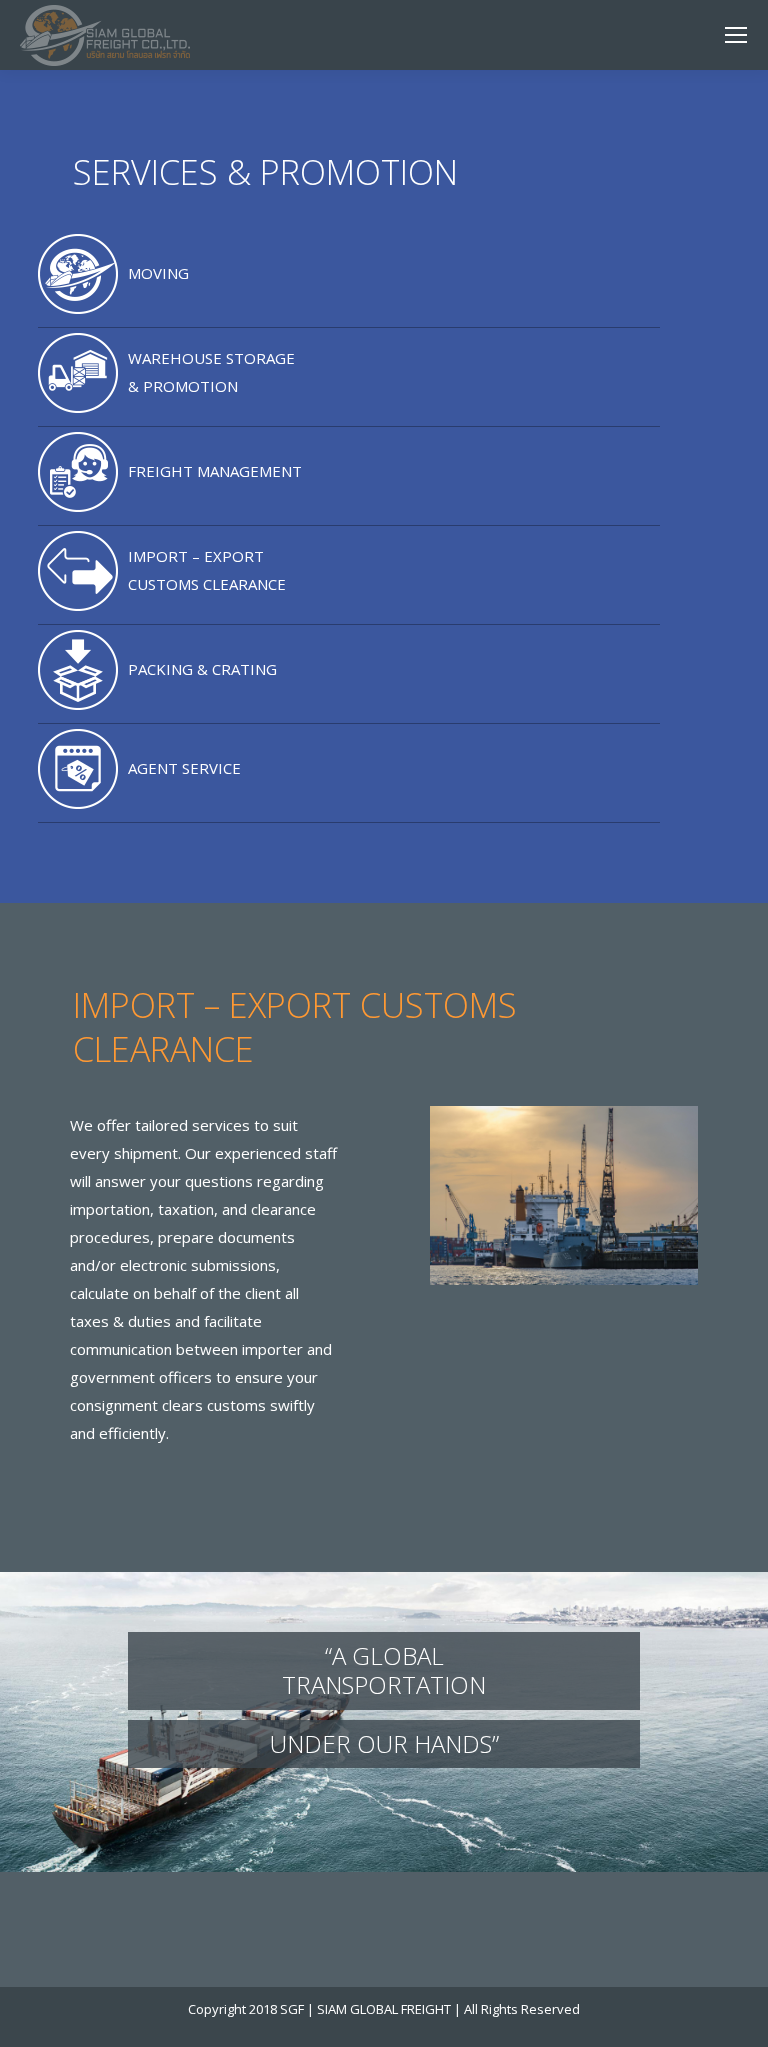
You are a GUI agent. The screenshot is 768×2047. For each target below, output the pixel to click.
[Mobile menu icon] (736, 35)
